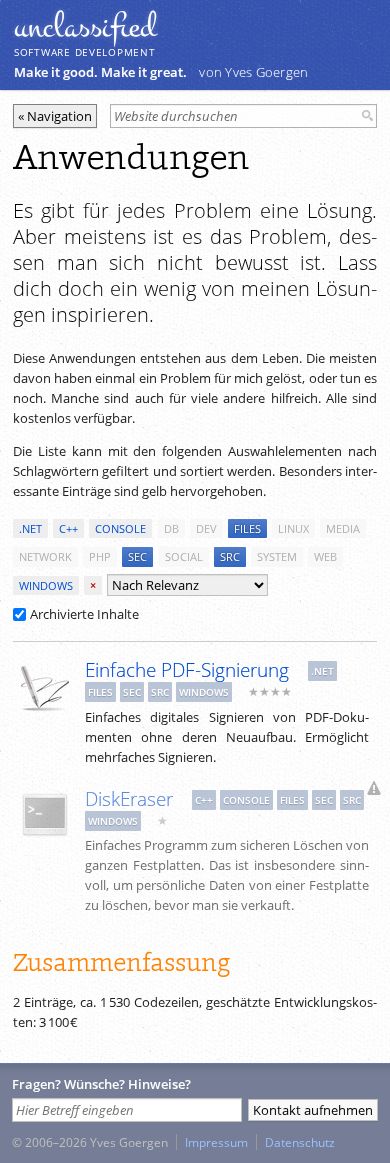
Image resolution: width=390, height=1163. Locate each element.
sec (137, 556)
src (230, 556)
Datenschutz (300, 1142)
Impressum (216, 1142)
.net (30, 528)
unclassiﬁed (85, 27)
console (120, 528)
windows (46, 585)
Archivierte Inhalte (84, 614)
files (247, 528)
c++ (68, 528)
